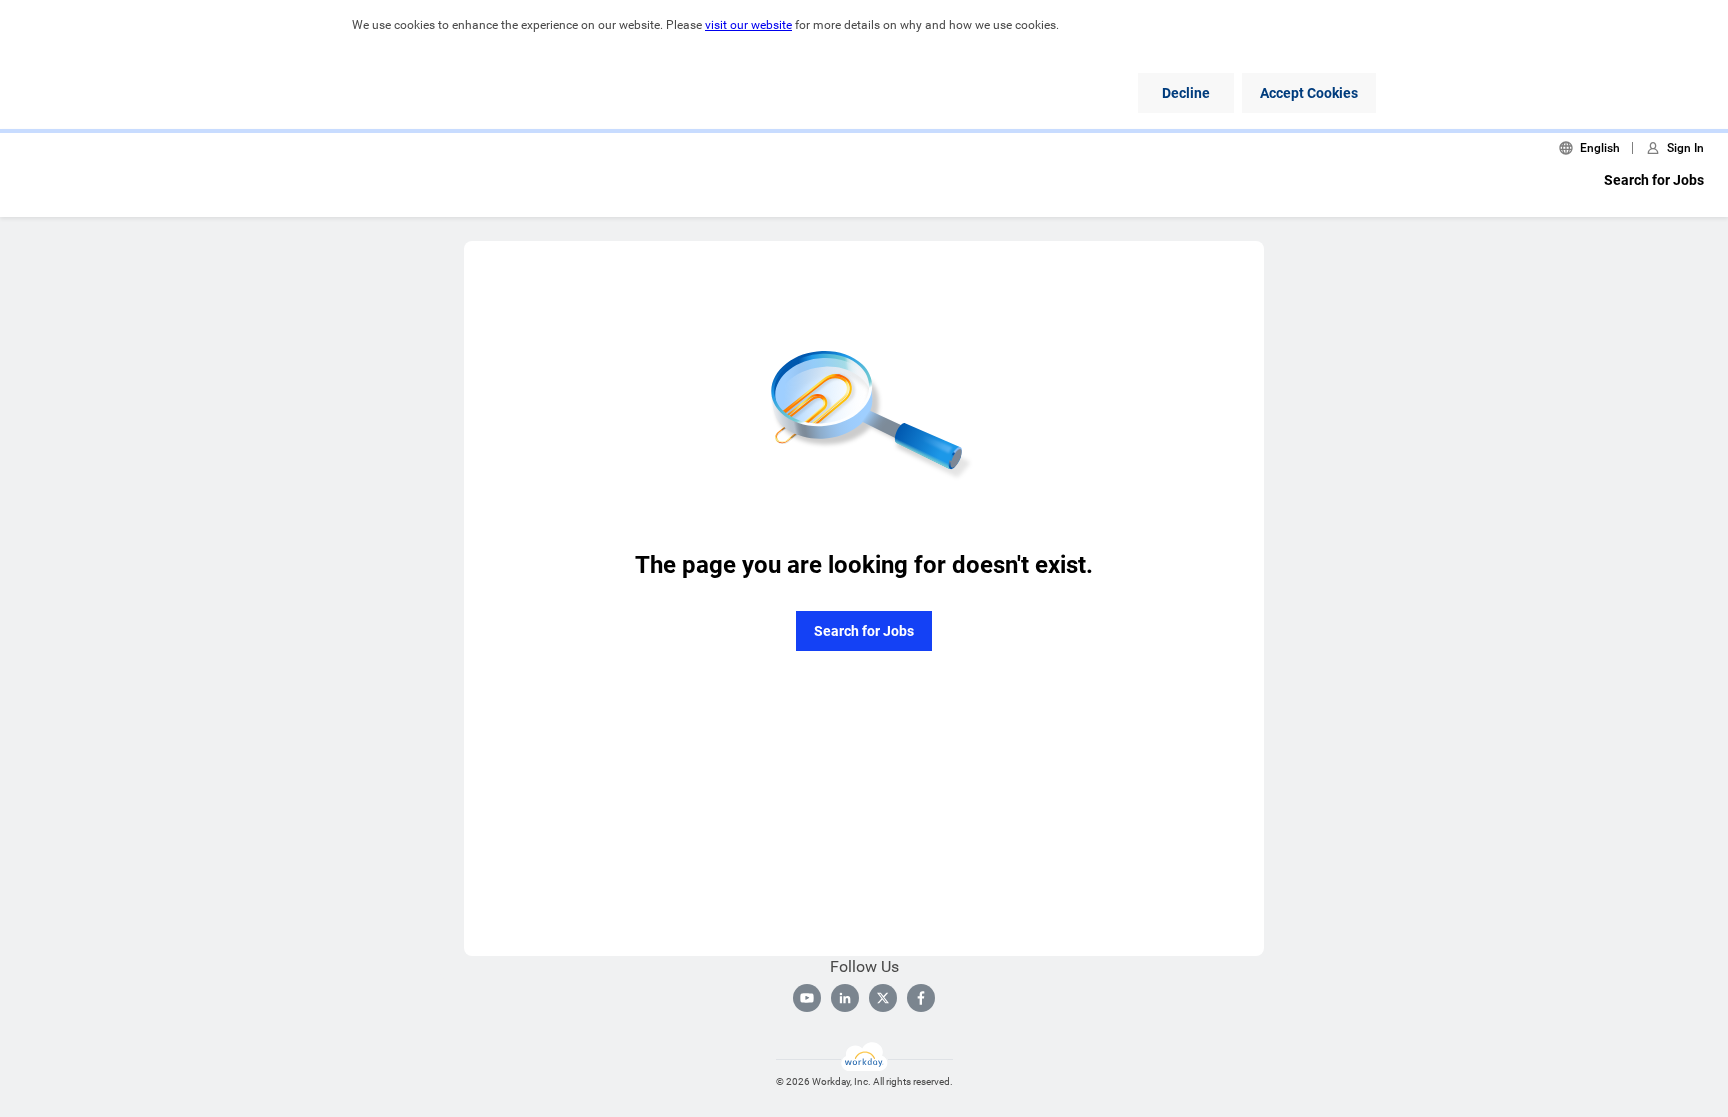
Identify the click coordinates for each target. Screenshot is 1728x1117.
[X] (883, 998)
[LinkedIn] (845, 998)
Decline (1186, 93)
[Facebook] (921, 998)
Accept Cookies (1309, 93)
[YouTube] (807, 998)
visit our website (748, 25)
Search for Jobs (1654, 180)
